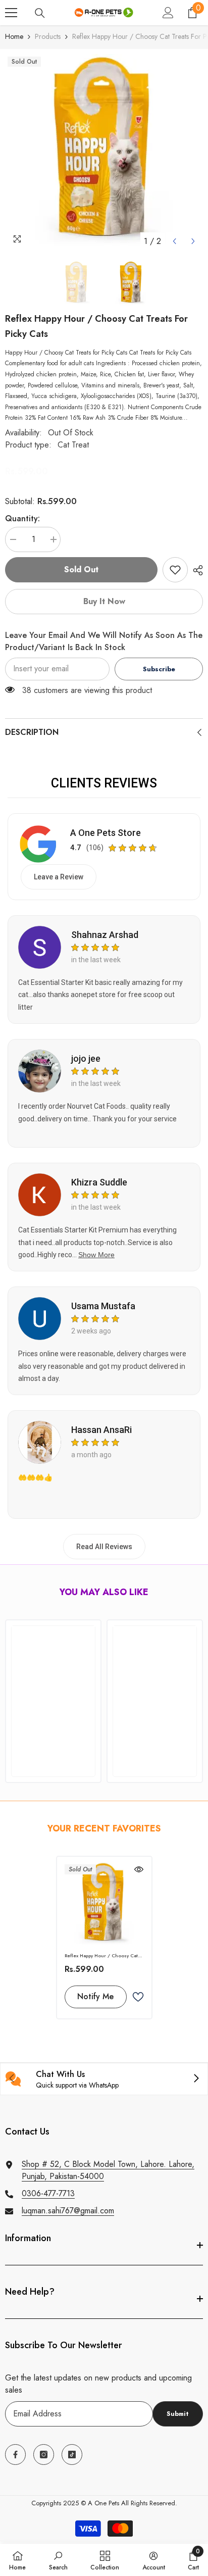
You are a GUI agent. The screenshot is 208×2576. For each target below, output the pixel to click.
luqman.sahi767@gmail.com (68, 2211)
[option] (104, 153)
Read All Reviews (104, 1547)
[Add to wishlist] (138, 1997)
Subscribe (159, 669)
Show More (96, 1255)
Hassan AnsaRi (101, 1430)
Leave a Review (59, 877)
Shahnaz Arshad (105, 935)
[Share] (195, 570)
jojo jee (86, 1058)
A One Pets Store (106, 833)
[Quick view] (139, 1869)
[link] (175, 570)
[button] (174, 241)
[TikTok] (72, 2455)
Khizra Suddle (99, 1182)
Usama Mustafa (103, 1306)
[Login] (168, 13)
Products (48, 36)
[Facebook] (15, 2455)
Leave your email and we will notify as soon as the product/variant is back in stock (104, 641)
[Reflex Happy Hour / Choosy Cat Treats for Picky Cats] (104, 1904)
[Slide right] (196, 2079)
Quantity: (22, 518)
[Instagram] (44, 2455)
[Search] (40, 13)
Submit (178, 2414)
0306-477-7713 (48, 2193)
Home (14, 36)
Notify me (95, 1996)
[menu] (11, 13)
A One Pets (103, 2503)
